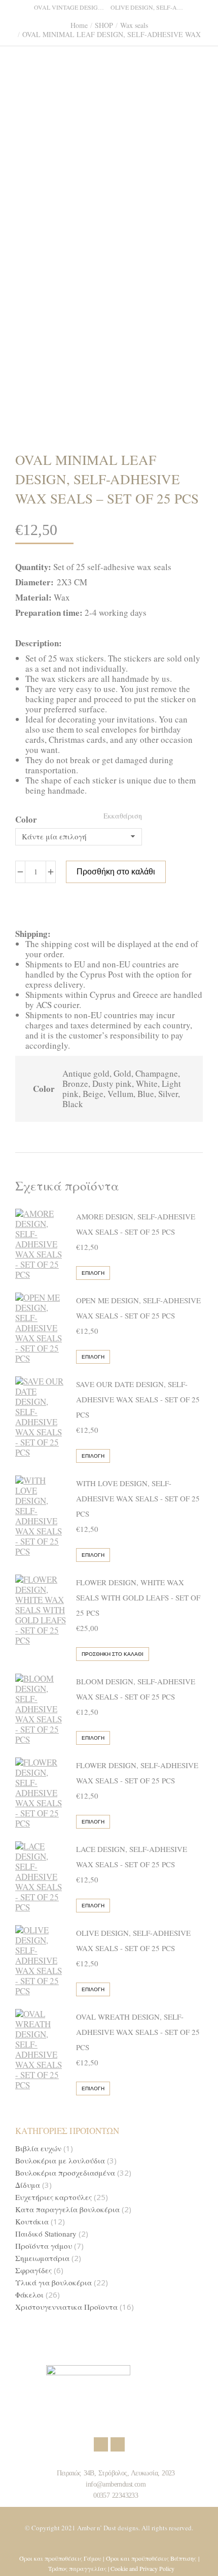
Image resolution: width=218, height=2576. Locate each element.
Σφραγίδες (33, 2270)
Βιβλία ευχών (38, 2148)
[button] (150, 8)
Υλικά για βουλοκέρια (53, 2283)
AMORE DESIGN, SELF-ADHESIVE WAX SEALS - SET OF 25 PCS (136, 1224)
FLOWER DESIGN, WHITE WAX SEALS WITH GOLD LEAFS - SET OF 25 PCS (138, 1597)
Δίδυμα (28, 2185)
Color (26, 819)
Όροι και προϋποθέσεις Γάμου (60, 2558)
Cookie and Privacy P (136, 2568)
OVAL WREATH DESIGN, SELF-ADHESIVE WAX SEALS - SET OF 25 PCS (138, 2032)
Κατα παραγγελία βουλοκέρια (67, 2209)
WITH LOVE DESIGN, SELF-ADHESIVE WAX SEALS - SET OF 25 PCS (138, 1498)
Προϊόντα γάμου (44, 2246)
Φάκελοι (29, 2295)
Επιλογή (93, 1273)
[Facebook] (101, 2444)
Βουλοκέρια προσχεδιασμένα (65, 2173)
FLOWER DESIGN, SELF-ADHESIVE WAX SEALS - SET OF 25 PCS (137, 1773)
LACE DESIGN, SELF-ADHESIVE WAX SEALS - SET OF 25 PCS (132, 1857)
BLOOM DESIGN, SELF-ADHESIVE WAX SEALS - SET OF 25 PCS (136, 1689)
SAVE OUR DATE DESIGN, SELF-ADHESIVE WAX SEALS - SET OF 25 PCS (138, 1399)
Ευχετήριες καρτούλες (53, 2197)
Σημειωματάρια (42, 2258)
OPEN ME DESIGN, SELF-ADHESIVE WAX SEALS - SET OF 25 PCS (138, 1308)
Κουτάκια (32, 2222)
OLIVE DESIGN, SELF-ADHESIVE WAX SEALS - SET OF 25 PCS (133, 1940)
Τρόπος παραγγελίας (77, 2568)
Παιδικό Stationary (46, 2234)
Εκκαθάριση (123, 816)
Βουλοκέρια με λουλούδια (60, 2161)
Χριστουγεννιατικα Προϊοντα (66, 2307)
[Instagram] (118, 2444)
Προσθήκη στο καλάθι (116, 872)
